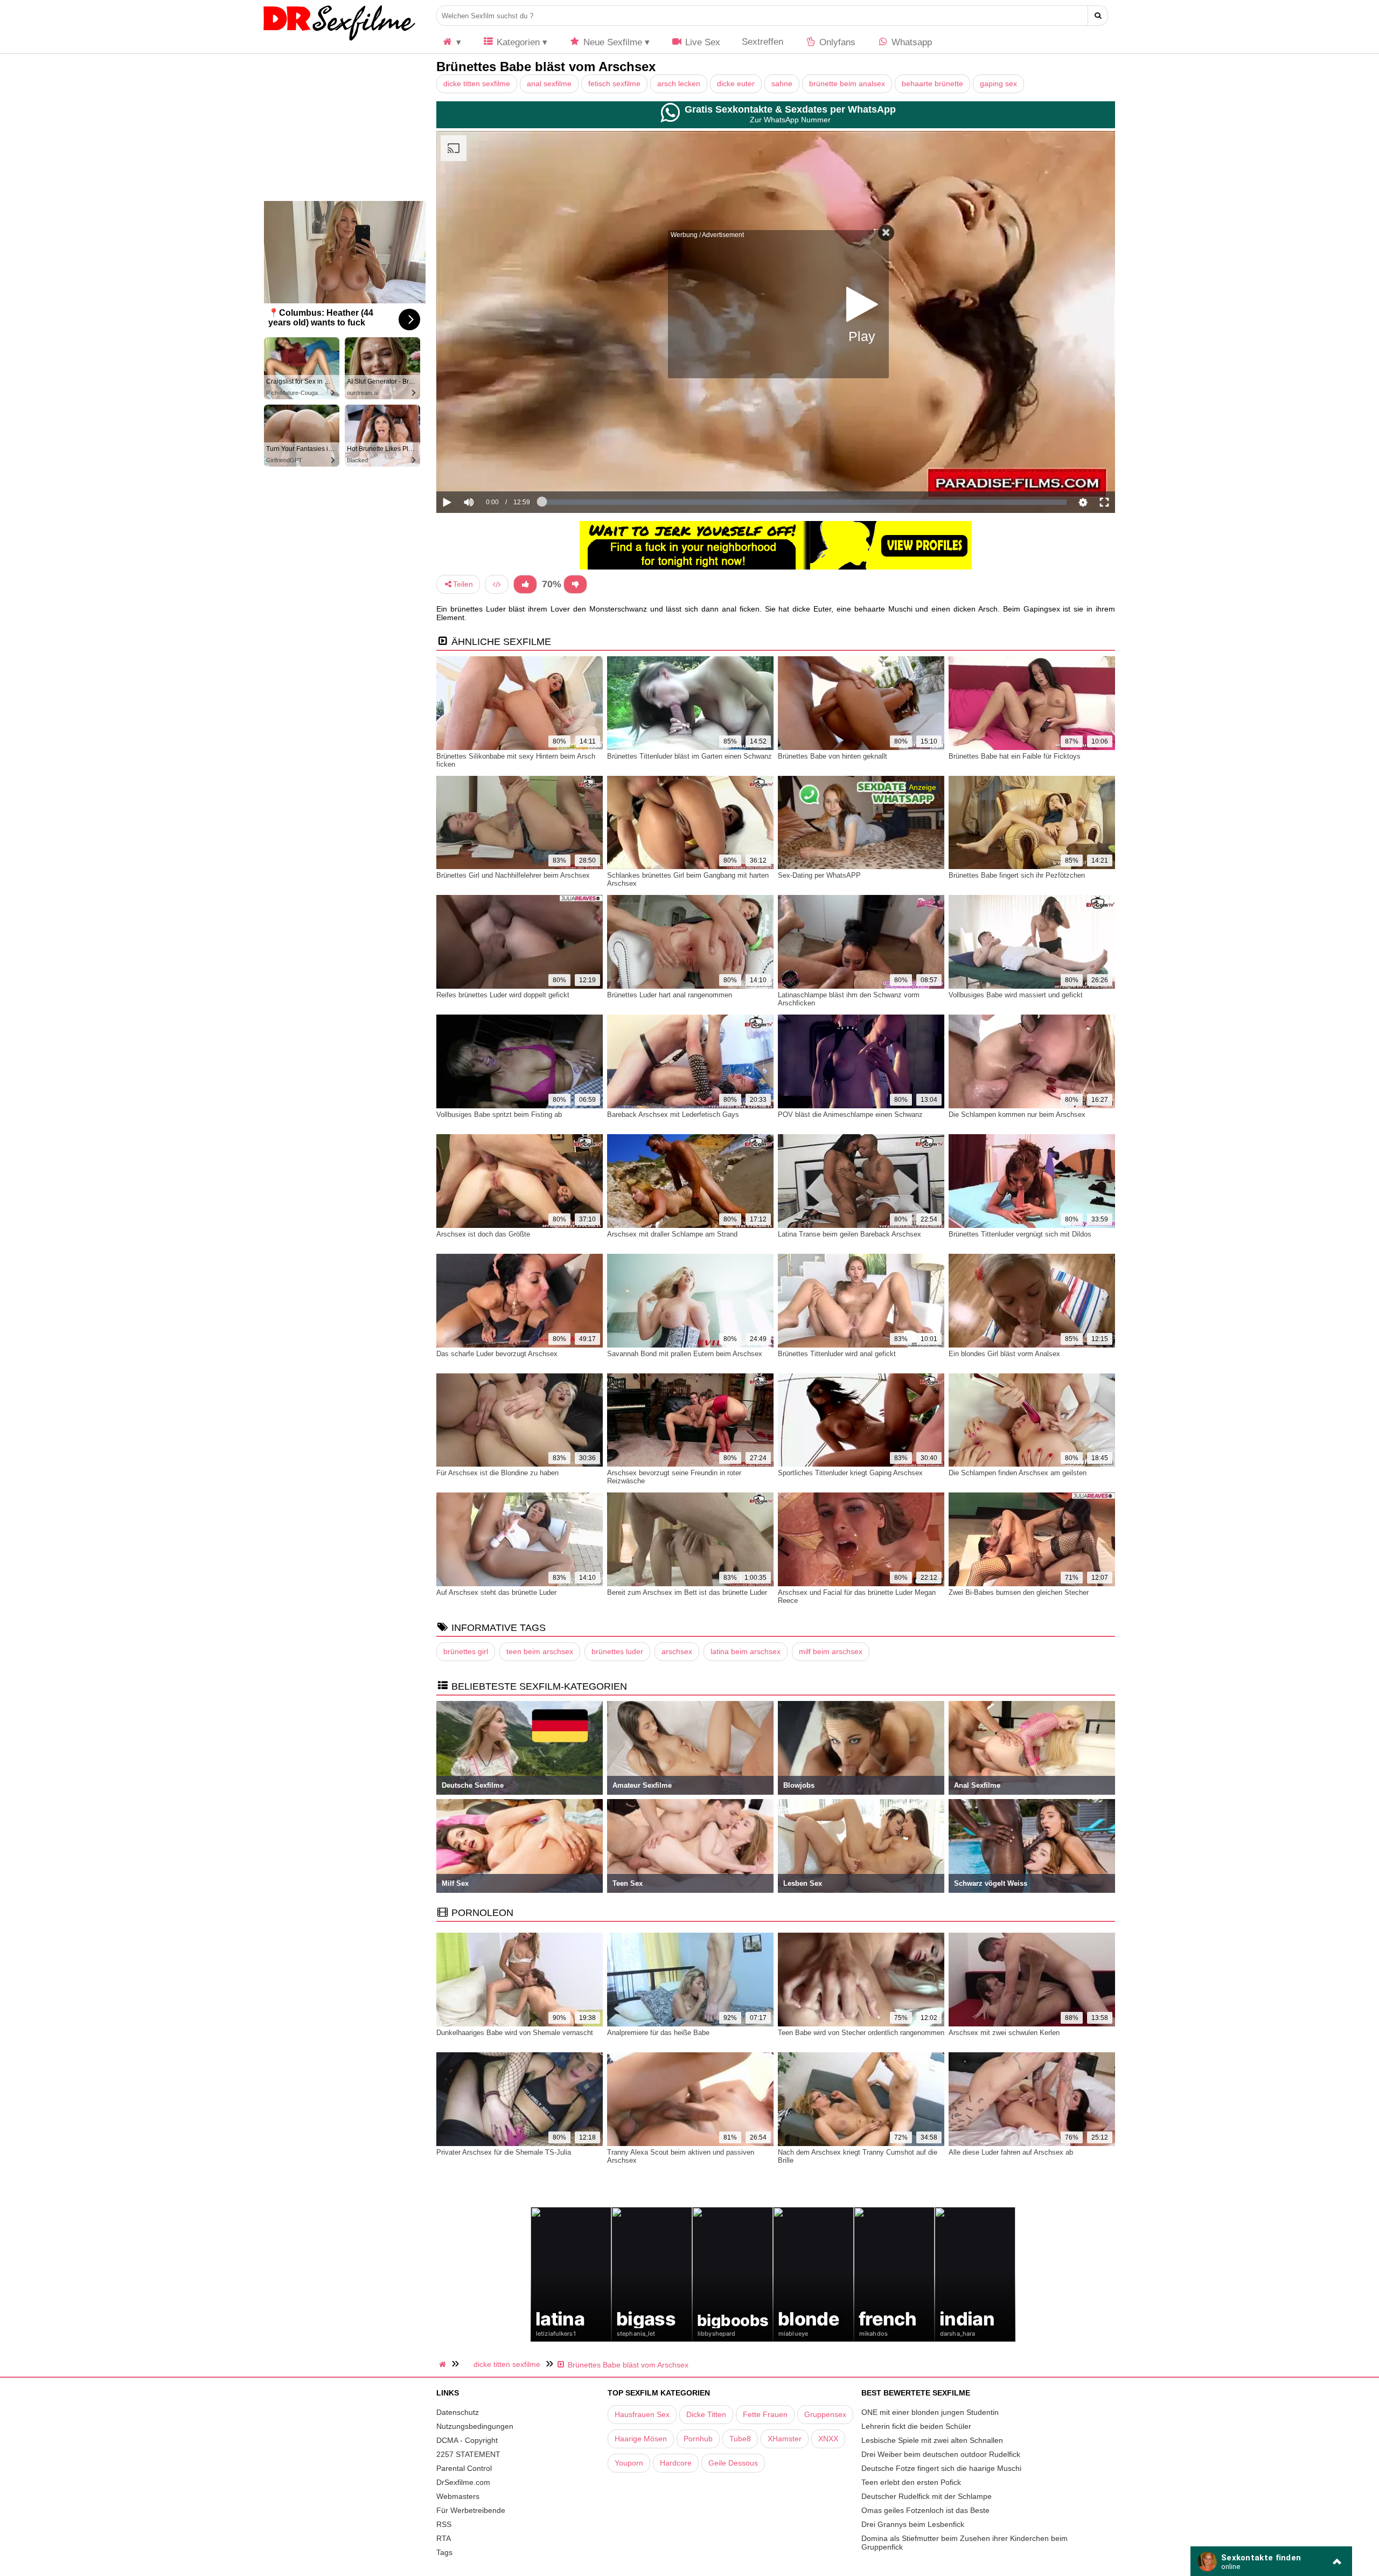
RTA (444, 2538)
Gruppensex (825, 2414)
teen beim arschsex (540, 1651)
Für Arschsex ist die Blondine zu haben (497, 1473)
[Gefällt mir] (525, 584)
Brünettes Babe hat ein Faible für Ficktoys (1015, 756)
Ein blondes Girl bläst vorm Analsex (1004, 1354)
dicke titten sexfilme (477, 84)
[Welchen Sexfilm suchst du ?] (1098, 16)
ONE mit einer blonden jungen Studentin (930, 2412)
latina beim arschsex (746, 1651)
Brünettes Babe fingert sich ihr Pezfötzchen (1017, 875)
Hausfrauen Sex (642, 2414)
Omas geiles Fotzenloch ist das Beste (925, 2510)
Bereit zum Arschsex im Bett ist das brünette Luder (687, 1592)
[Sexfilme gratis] (339, 40)
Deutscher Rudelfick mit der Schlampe (927, 2496)
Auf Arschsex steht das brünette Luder (496, 1592)
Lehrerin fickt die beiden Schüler (916, 2426)
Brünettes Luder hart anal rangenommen (670, 995)
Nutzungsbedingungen (475, 2426)
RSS (444, 2524)
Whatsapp (910, 42)
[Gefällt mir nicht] (575, 584)
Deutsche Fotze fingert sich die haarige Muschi (941, 2468)
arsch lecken (679, 84)
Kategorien (517, 42)
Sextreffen (762, 42)
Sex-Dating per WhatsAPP (819, 875)
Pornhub (698, 2439)
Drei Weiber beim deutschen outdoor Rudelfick (941, 2454)
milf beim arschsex (831, 1651)
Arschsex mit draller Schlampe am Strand (672, 1234)
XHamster (785, 2439)
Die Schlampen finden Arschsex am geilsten (1018, 1473)
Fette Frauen (765, 2414)
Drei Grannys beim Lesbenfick (913, 2524)
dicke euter (736, 84)
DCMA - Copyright (467, 2440)
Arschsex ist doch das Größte (483, 1234)
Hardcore (676, 2463)
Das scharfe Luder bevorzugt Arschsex (497, 1354)
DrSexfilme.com (463, 2482)
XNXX (828, 2439)
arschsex (677, 1651)
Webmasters (458, 2496)
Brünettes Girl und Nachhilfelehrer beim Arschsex (513, 875)
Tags (444, 2552)
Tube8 (740, 2439)
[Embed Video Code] (497, 584)
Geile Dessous (733, 2463)
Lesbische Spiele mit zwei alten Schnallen (932, 2440)
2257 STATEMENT (468, 2454)
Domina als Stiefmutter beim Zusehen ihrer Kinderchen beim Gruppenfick (964, 2543)
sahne (782, 84)
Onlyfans (836, 42)
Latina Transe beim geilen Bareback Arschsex (849, 1234)
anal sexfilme (549, 84)
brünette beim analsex (847, 84)
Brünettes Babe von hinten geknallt (833, 756)
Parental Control (464, 2468)
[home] (444, 2364)
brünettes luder (617, 1651)
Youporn (629, 2463)
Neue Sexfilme (611, 42)
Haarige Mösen (641, 2439)
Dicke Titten (706, 2414)
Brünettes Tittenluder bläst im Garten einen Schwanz (689, 756)
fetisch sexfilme (614, 84)
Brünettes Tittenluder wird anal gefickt (837, 1354)
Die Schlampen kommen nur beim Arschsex (1017, 1115)
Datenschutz (458, 2412)
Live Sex (701, 42)
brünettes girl (466, 1651)
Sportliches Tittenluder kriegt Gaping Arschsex (850, 1473)
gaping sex (998, 84)
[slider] (487, 469)
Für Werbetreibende (471, 2510)
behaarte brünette (932, 84)
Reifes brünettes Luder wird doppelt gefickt (503, 995)
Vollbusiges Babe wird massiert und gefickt (1016, 995)
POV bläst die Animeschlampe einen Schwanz (850, 1115)
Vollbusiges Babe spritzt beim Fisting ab (499, 1115)
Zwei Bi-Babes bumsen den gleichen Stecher (1019, 1592)
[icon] (451, 42)
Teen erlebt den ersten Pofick (911, 2482)
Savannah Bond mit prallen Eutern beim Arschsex (685, 1354)
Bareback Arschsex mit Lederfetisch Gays (673, 1115)
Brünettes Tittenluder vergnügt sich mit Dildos (1020, 1234)
